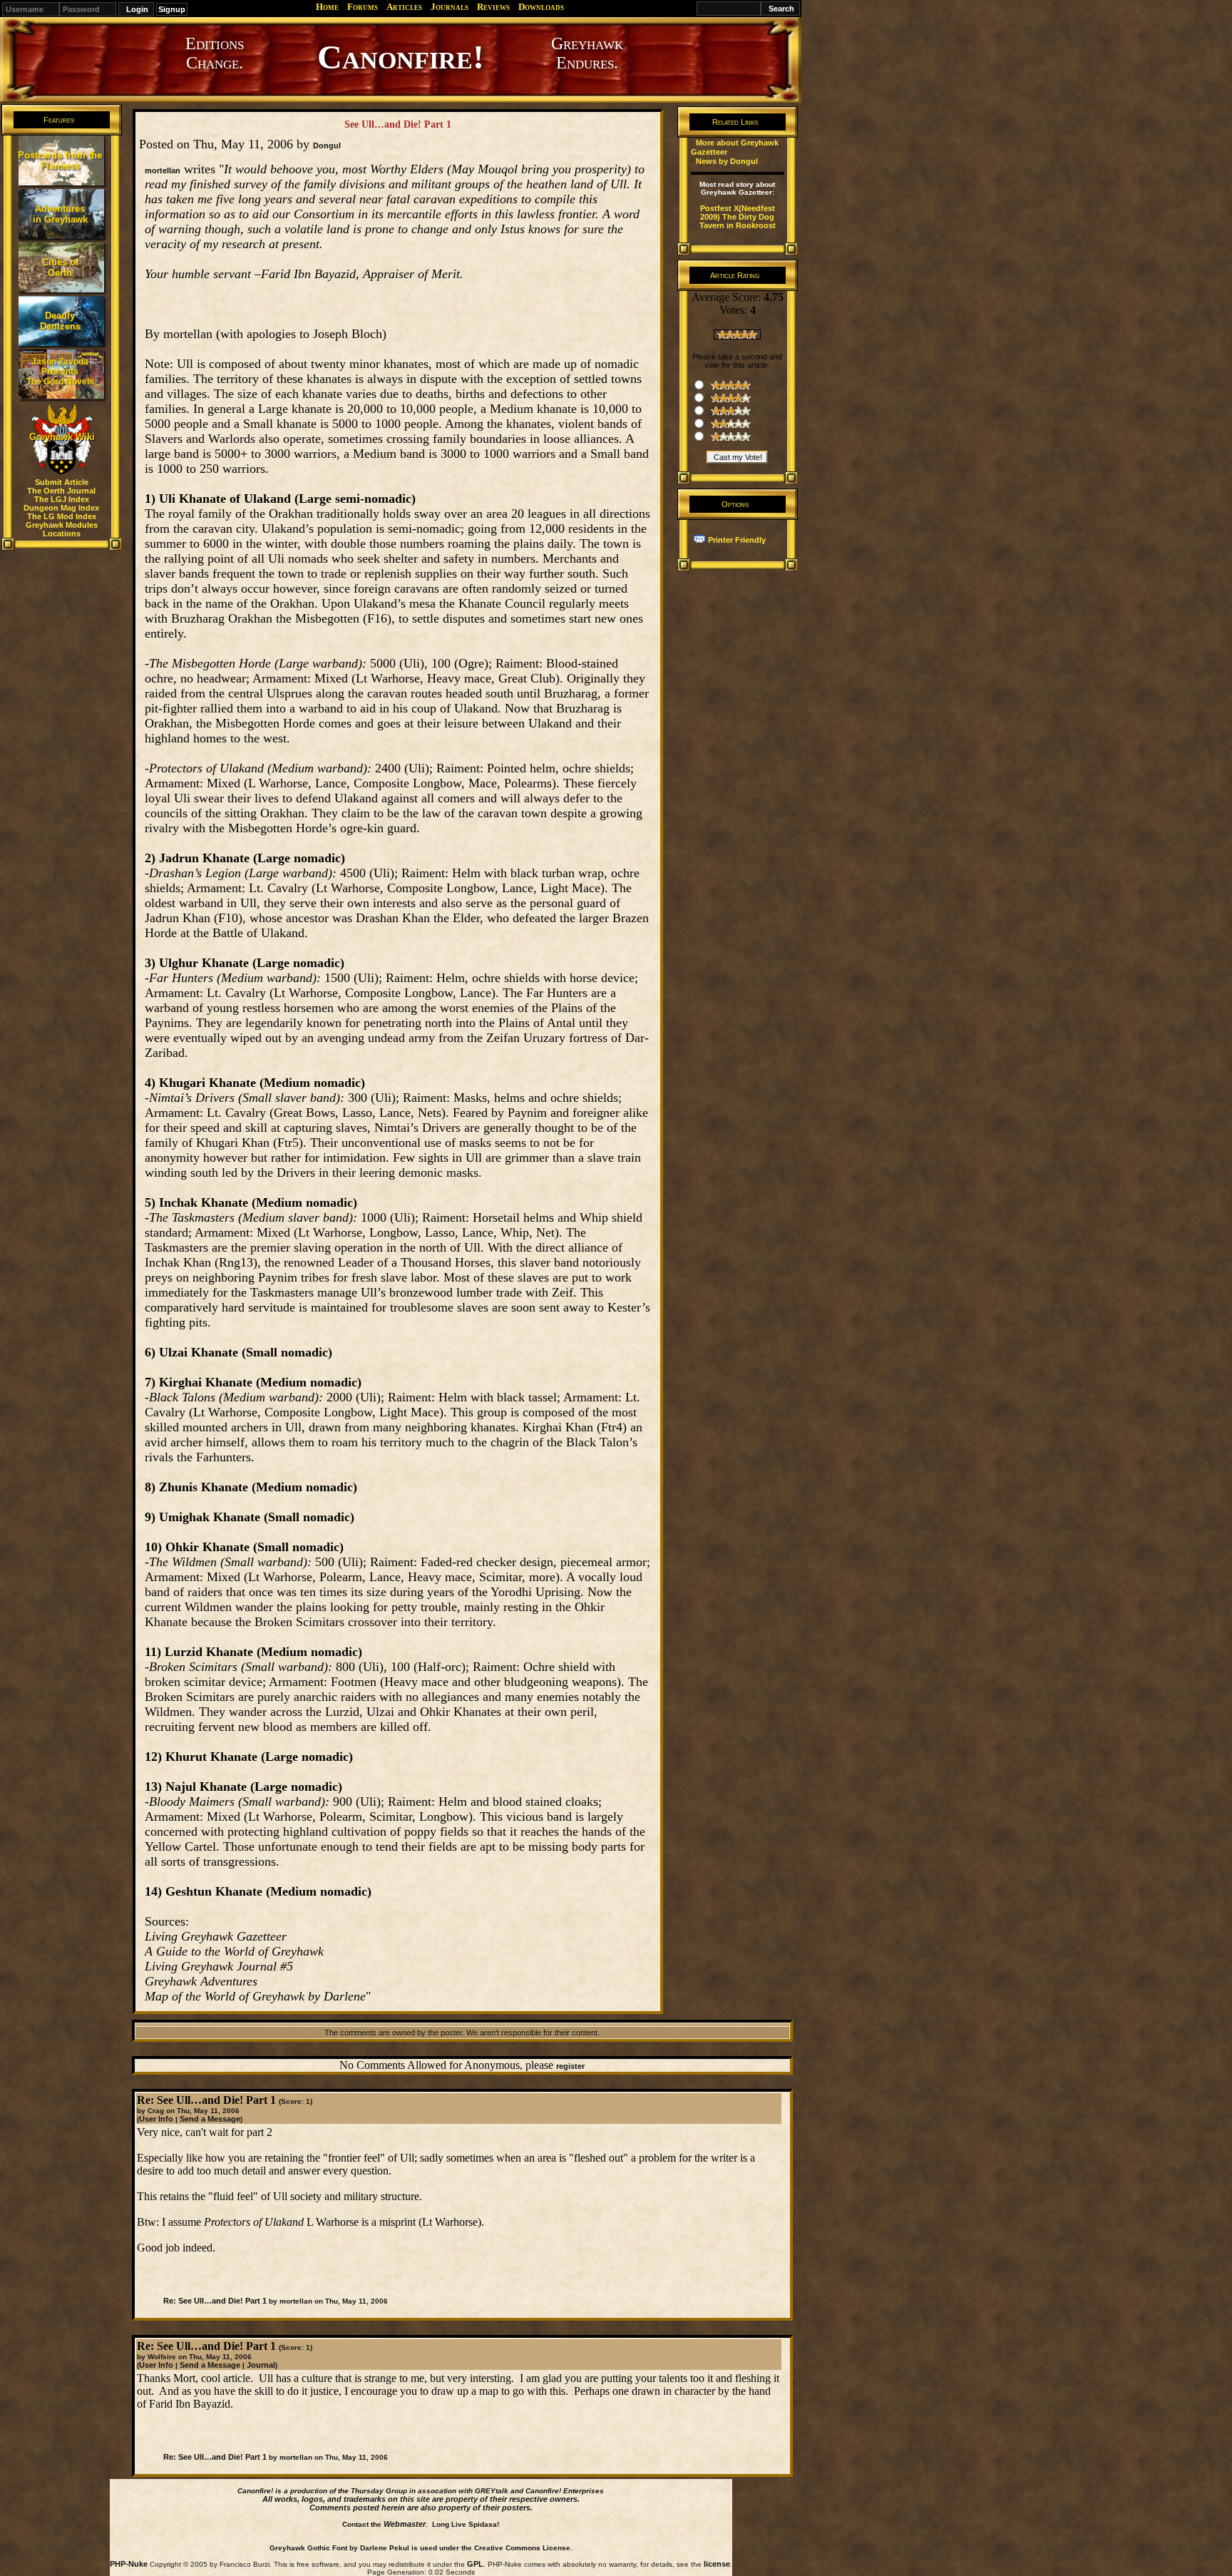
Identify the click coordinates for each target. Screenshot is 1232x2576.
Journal (261, 2365)
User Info (156, 2119)
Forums (363, 7)
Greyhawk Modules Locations (62, 529)
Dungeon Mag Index (61, 508)
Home (327, 7)
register (570, 2066)
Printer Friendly (737, 540)
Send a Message (210, 2119)
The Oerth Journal (61, 491)
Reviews (493, 7)
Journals (450, 7)
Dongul (327, 145)
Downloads (541, 7)
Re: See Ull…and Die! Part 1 (215, 2301)
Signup (172, 9)
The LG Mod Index (62, 516)
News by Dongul (727, 161)
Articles (404, 7)
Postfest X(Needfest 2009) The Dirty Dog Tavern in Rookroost (738, 217)
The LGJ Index (62, 499)
